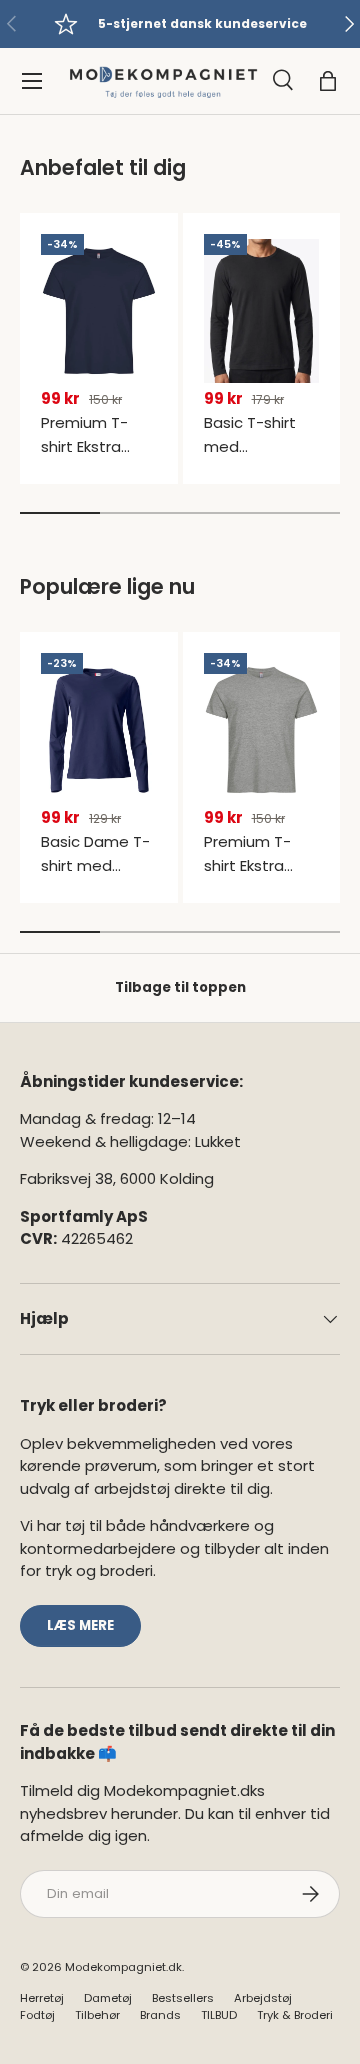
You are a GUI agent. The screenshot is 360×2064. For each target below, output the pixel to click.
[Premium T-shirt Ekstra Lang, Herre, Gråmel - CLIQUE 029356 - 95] (262, 730)
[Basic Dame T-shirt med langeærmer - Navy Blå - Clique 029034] (99, 730)
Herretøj (42, 1998)
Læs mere (80, 1625)
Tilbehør (97, 2015)
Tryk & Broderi (295, 2015)
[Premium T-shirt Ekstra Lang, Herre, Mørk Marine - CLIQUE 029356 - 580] (99, 311)
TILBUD (219, 2015)
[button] (328, 81)
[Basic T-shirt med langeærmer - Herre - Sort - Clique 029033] (262, 311)
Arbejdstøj (263, 1998)
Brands (160, 2015)
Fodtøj (37, 2015)
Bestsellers (183, 1998)
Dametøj (108, 1998)
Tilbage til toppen (180, 987)
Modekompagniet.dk (123, 1967)
